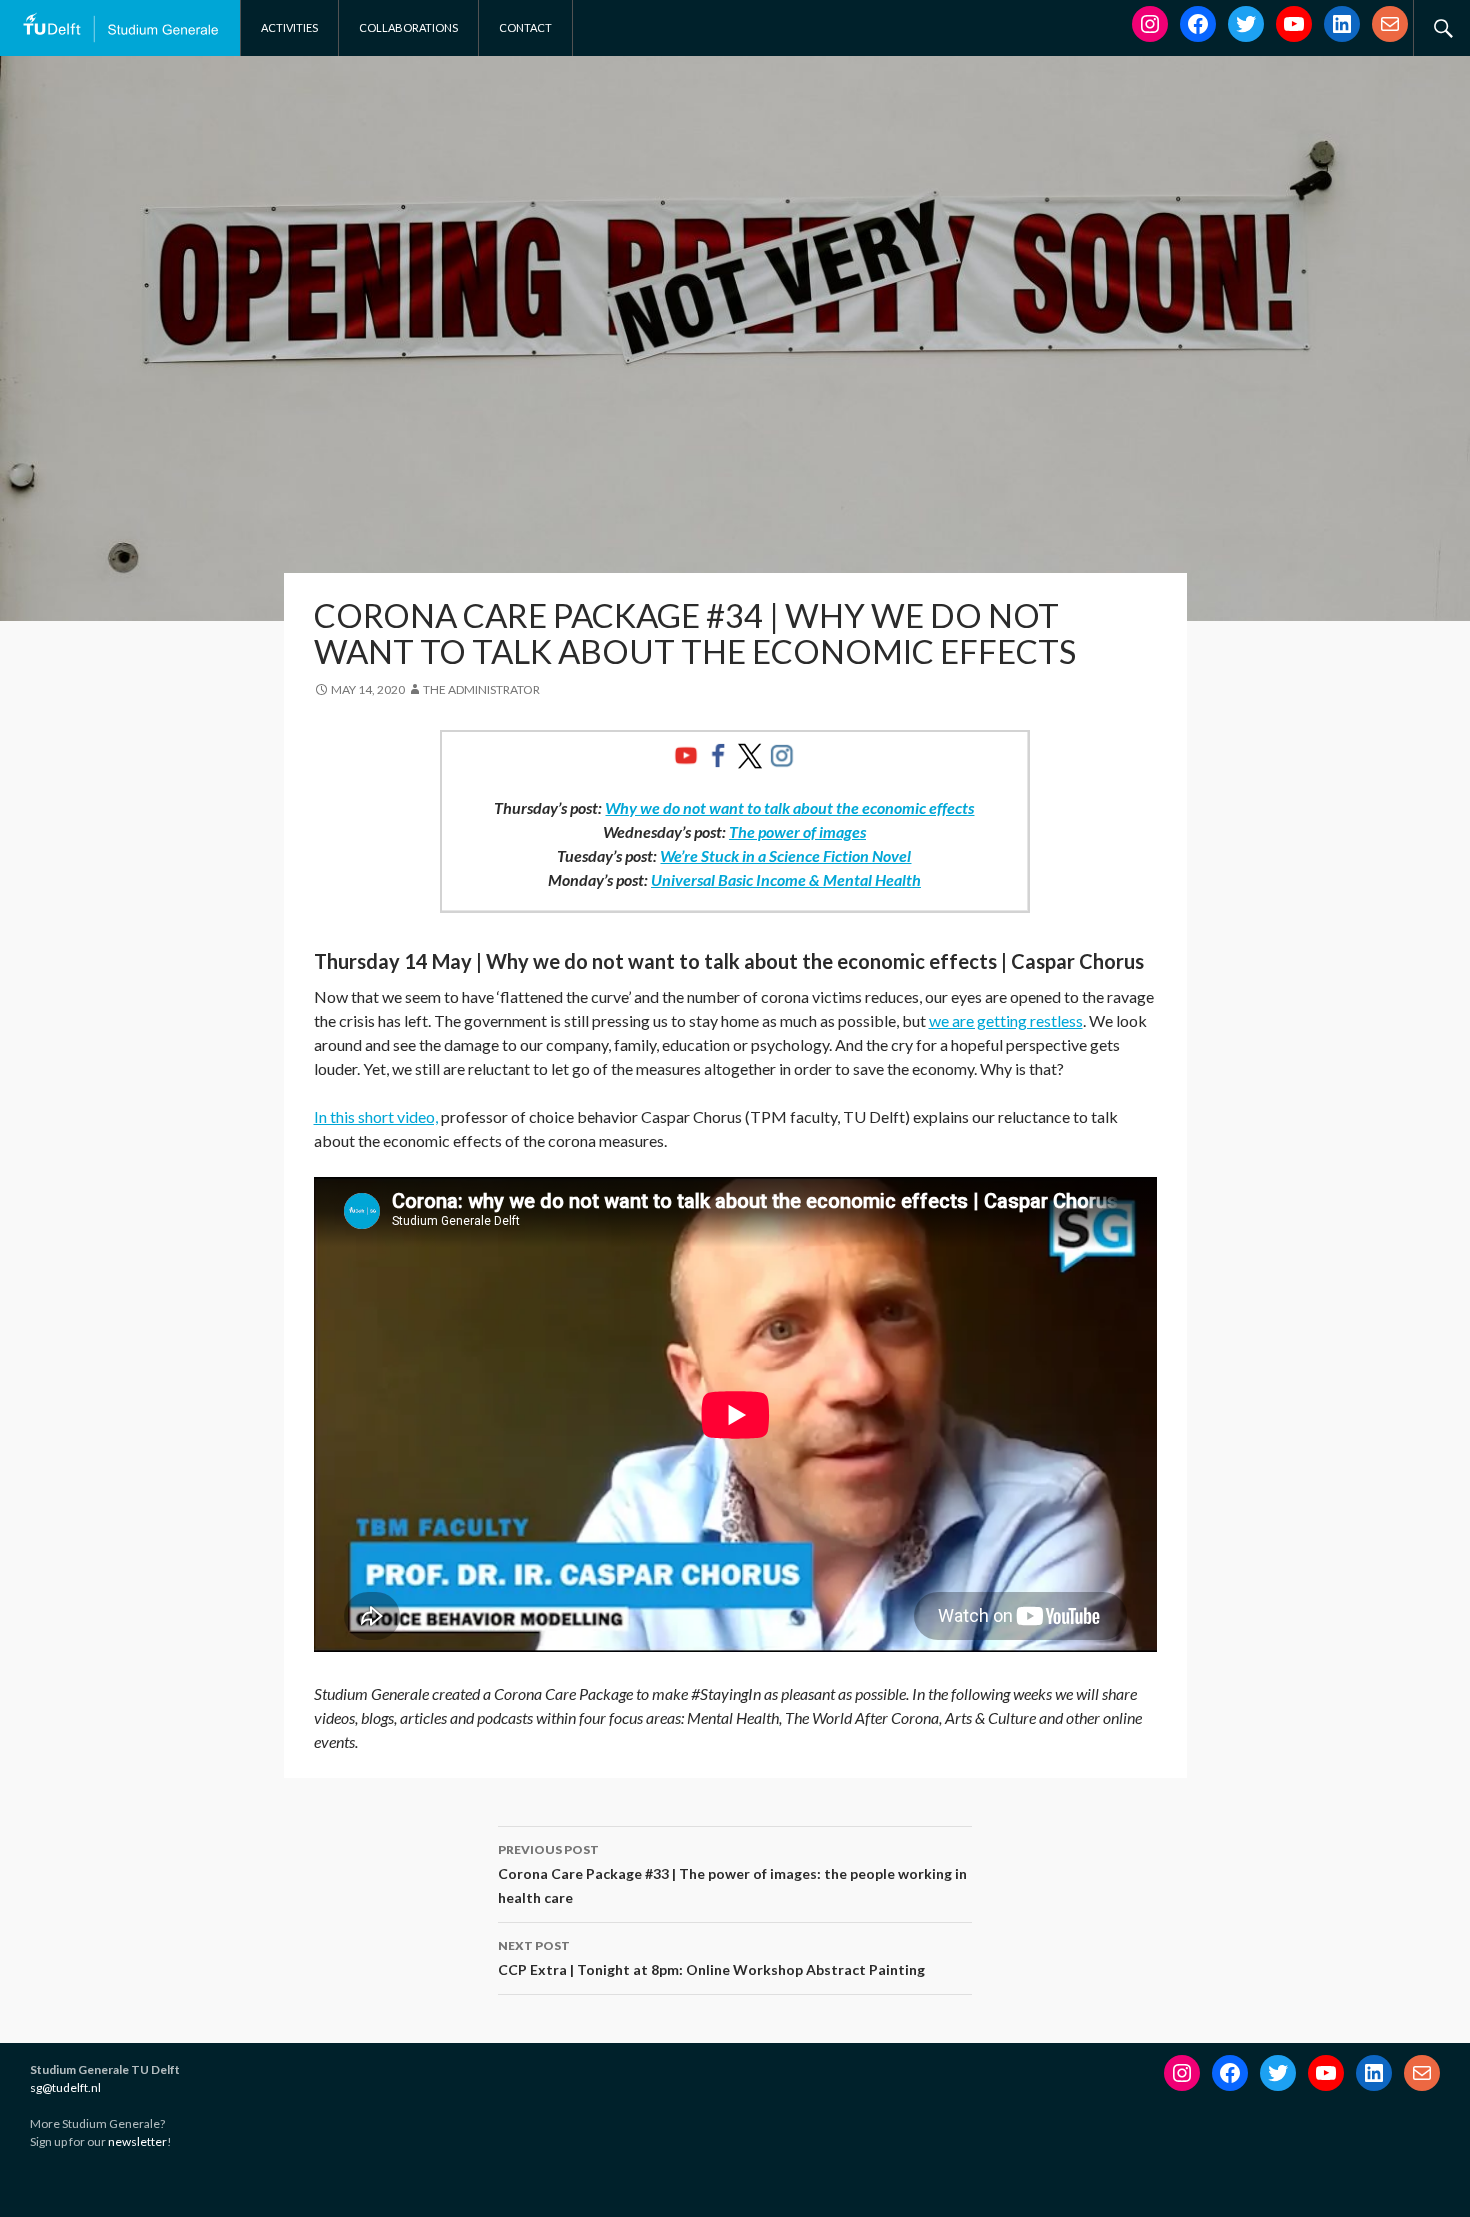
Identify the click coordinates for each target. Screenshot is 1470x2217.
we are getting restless (1006, 1020)
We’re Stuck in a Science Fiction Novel (785, 855)
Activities (289, 27)
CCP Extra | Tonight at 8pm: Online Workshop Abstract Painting (711, 1958)
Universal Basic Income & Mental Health (786, 879)
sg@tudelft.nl (65, 2087)
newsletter (137, 2141)
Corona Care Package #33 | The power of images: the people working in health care (732, 1874)
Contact (525, 27)
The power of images (797, 831)
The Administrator (481, 689)
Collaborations (408, 27)
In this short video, (376, 1116)
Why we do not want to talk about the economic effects (789, 807)
